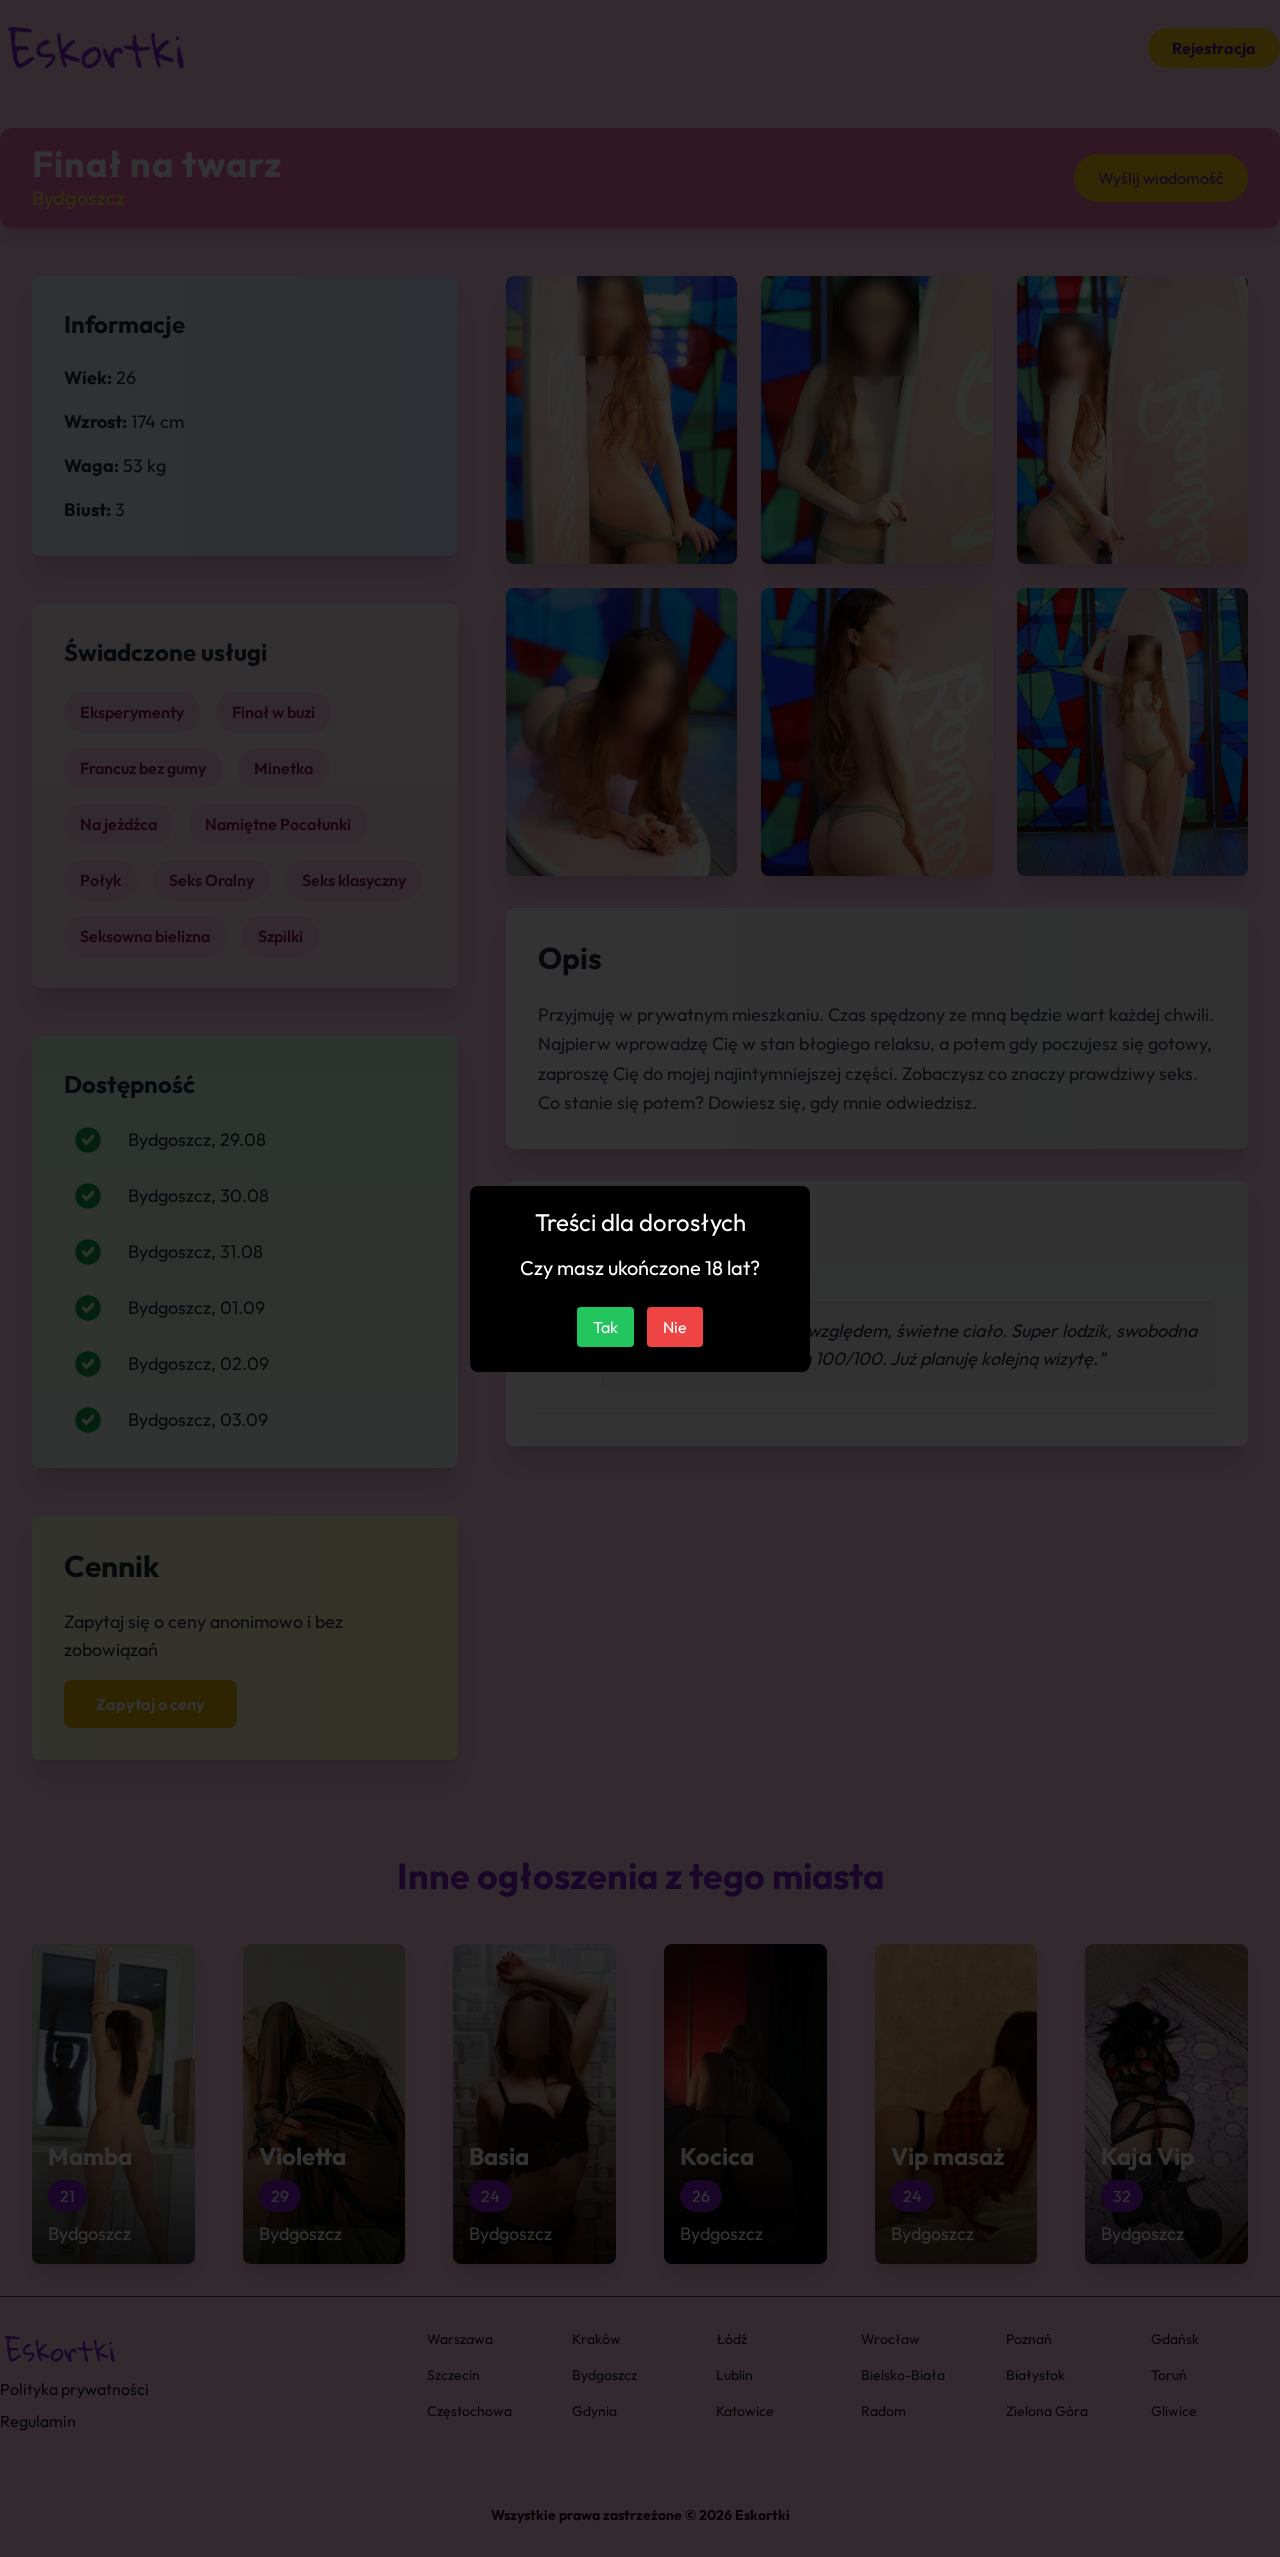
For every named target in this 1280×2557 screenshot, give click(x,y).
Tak (605, 1327)
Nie (675, 1327)
